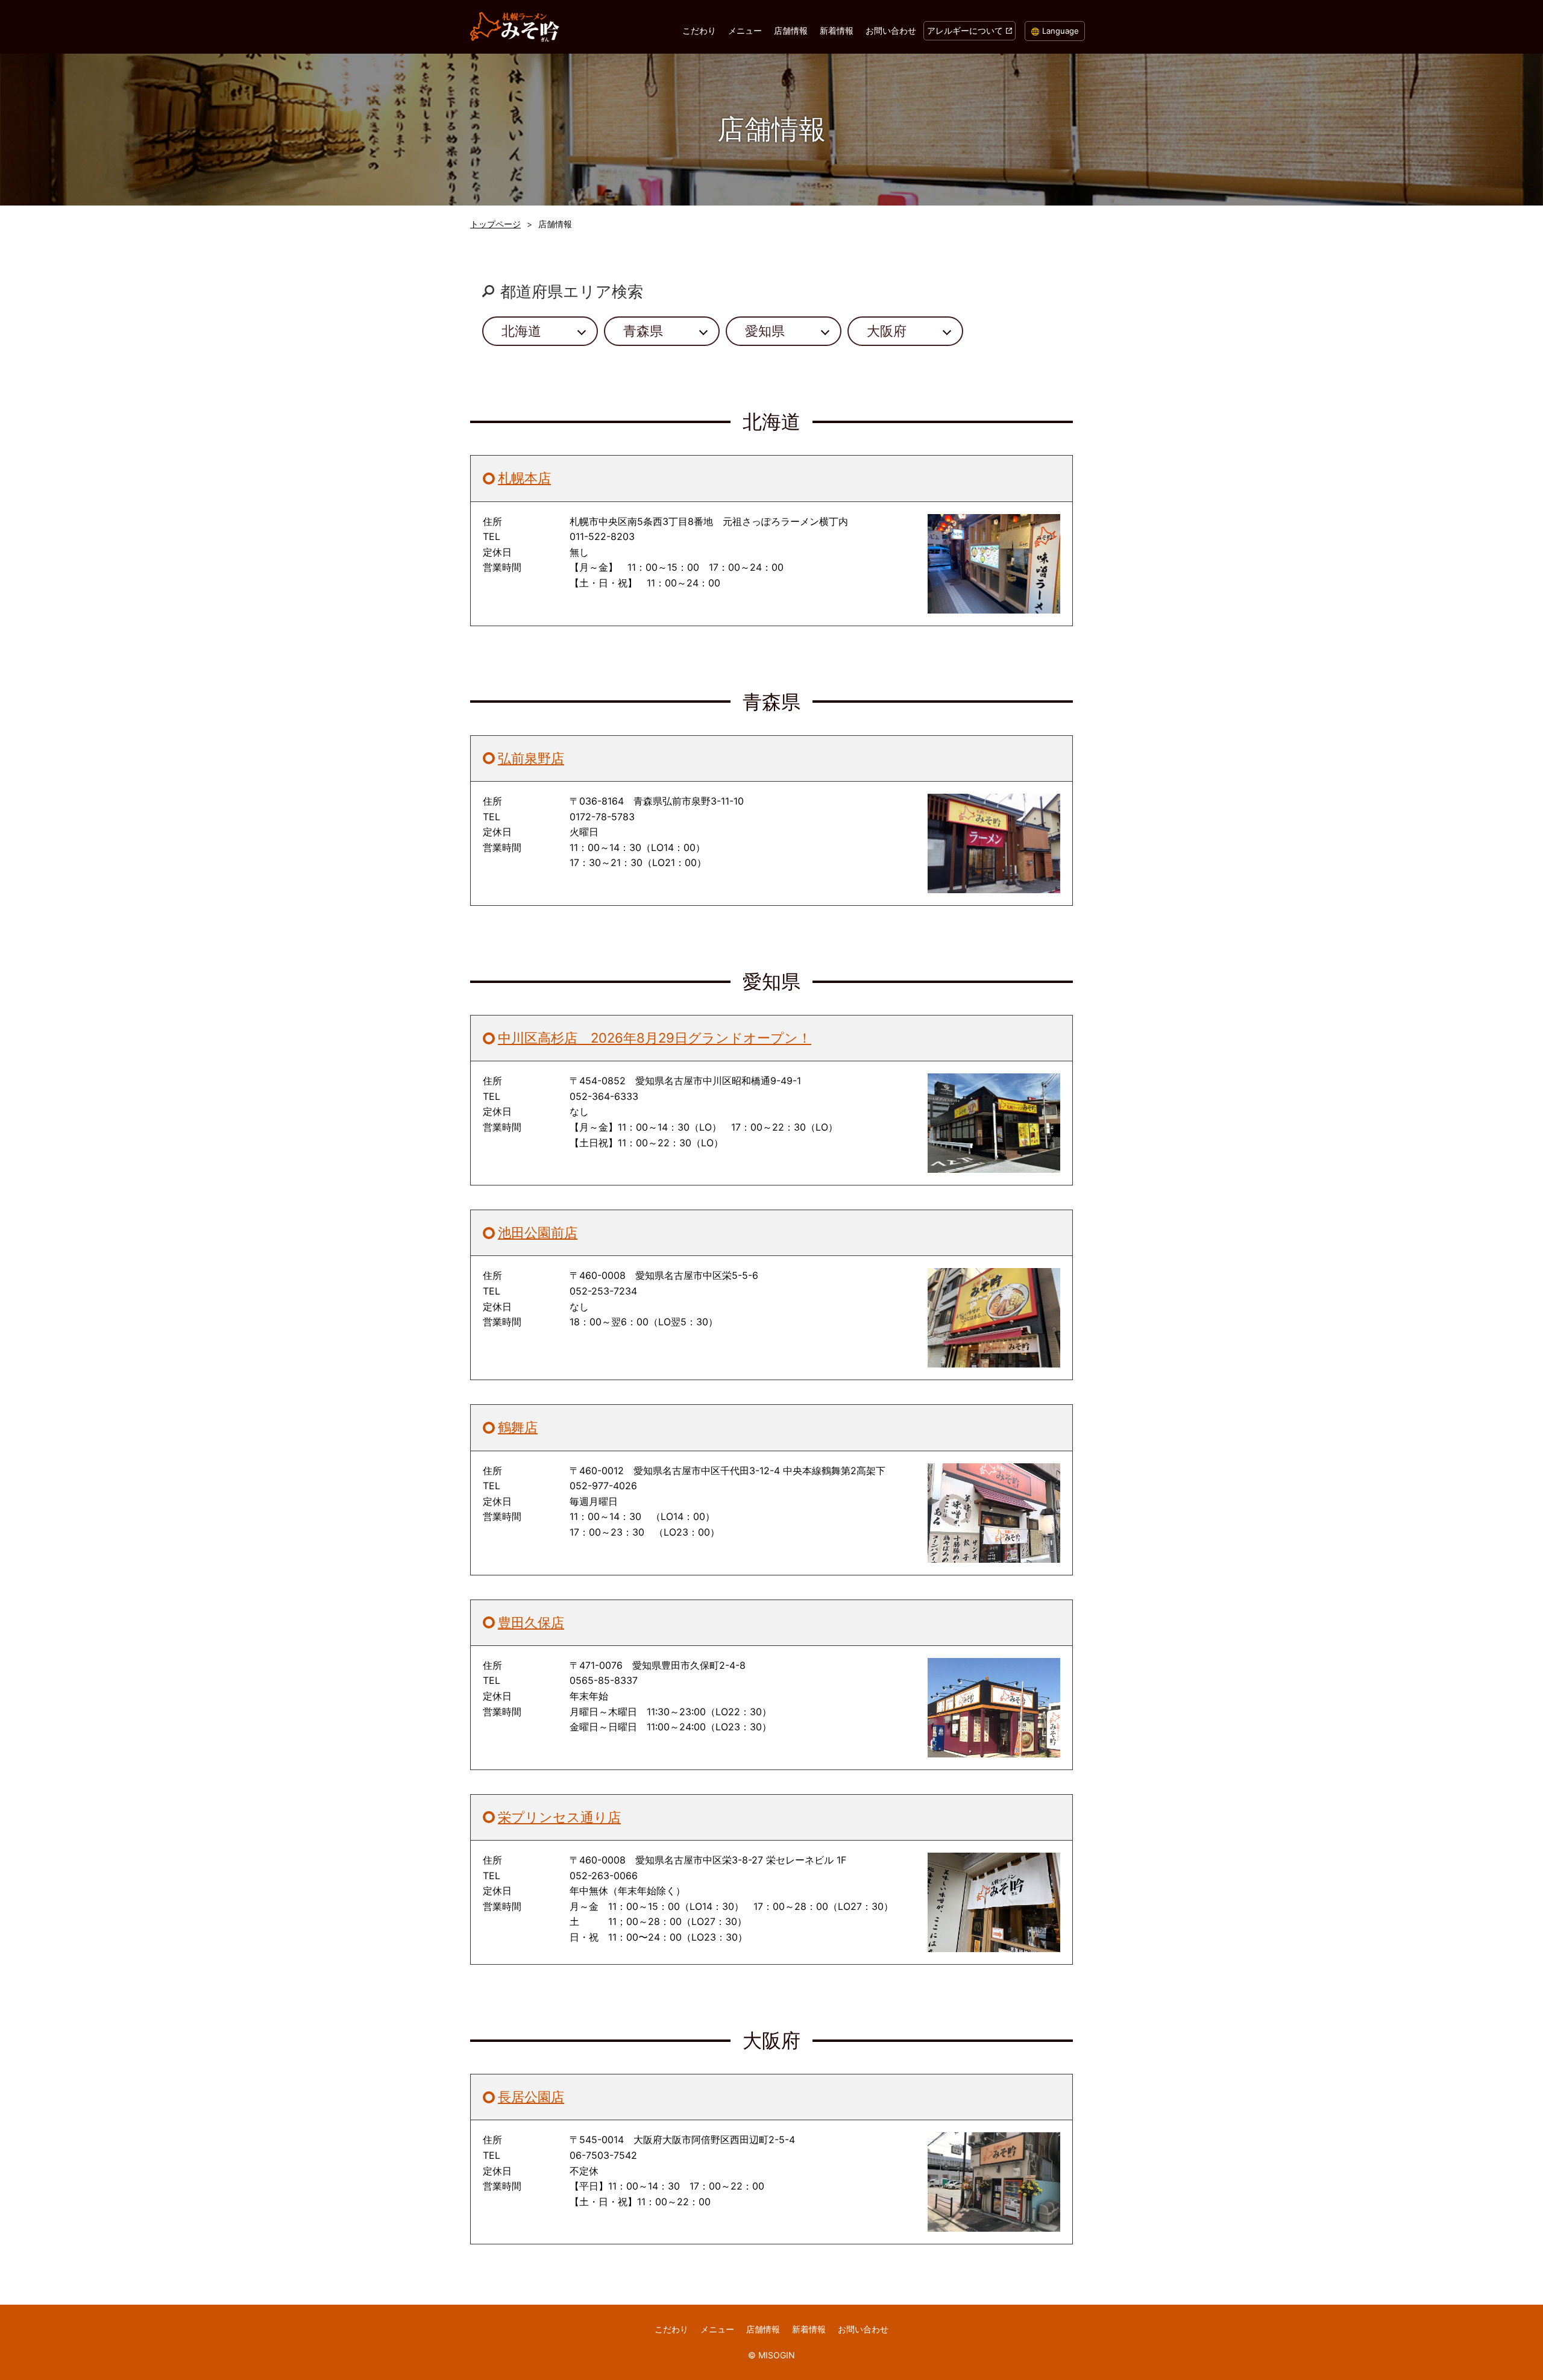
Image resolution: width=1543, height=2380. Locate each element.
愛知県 (765, 331)
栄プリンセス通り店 (559, 1817)
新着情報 (837, 30)
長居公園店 (531, 2097)
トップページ (495, 224)
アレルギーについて (965, 30)
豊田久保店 (531, 1622)
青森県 (643, 331)
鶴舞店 (518, 1427)
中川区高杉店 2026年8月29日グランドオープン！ (655, 1038)
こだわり (699, 30)
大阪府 (887, 331)
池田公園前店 (538, 1232)
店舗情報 (791, 30)
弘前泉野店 (531, 758)
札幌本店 (524, 478)
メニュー (745, 30)
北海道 (521, 331)
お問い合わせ (891, 30)
